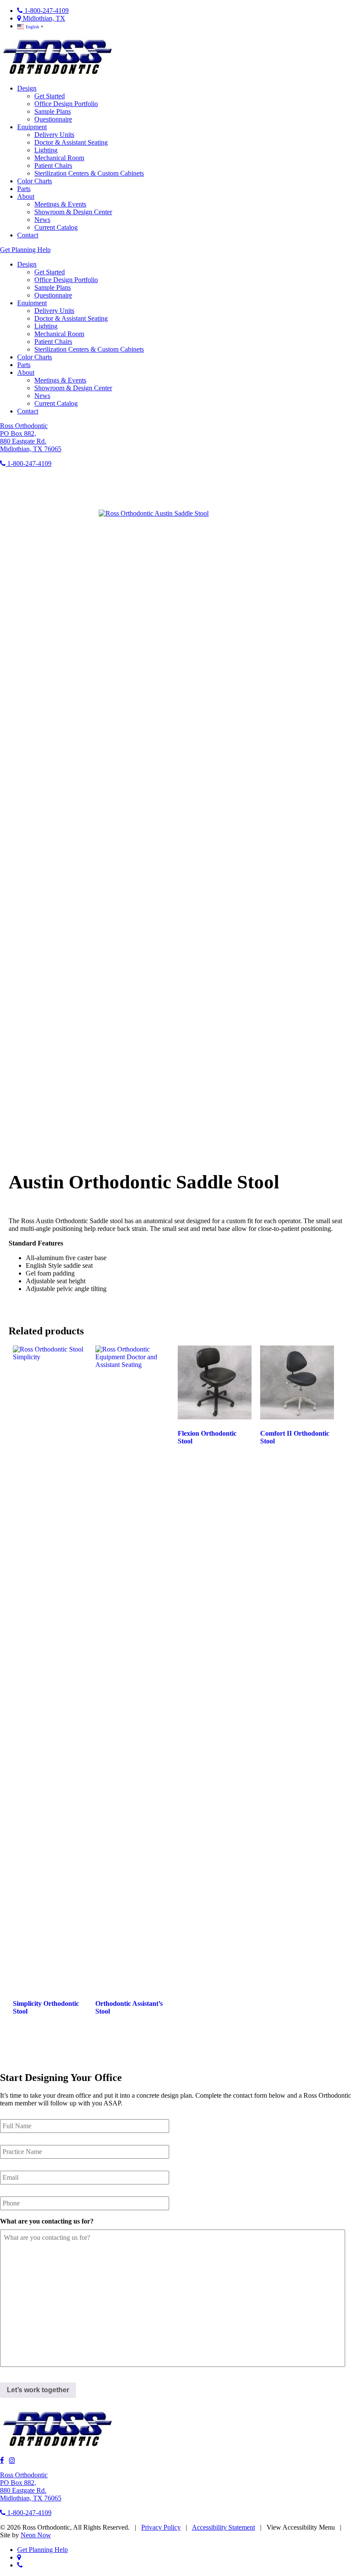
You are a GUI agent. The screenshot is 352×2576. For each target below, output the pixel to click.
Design (27, 88)
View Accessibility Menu (301, 2527)
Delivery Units (54, 135)
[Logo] (58, 74)
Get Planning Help (25, 250)
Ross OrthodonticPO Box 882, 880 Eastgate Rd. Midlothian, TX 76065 (31, 437)
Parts (24, 189)
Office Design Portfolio (66, 104)
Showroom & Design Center (73, 212)
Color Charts (35, 181)
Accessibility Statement (223, 2527)
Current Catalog (56, 227)
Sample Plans (53, 111)
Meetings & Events (60, 204)
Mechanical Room (59, 158)
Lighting (46, 150)
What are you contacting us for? (47, 2221)
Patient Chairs (53, 166)
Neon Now (36, 2535)
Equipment (32, 127)
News (42, 220)
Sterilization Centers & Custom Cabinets (89, 173)
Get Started (50, 96)
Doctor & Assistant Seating (71, 142)
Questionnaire (53, 119)
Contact (28, 235)
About (26, 196)
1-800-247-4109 (46, 11)
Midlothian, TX (43, 18)
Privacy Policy (161, 2527)
